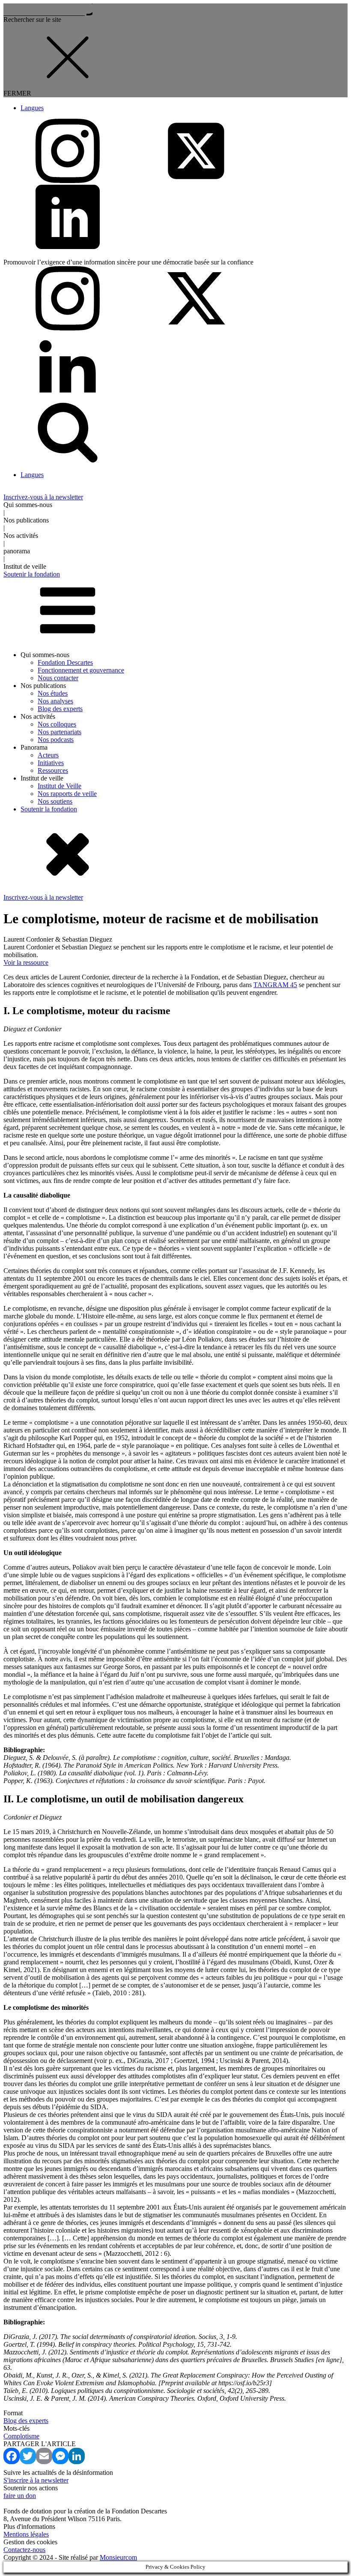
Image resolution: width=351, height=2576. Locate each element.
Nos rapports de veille (67, 794)
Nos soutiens (55, 801)
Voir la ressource (26, 962)
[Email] (44, 2462)
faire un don (20, 2496)
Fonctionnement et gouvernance (81, 670)
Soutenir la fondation (49, 809)
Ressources (53, 770)
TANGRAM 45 (275, 985)
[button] (175, 497)
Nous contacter (58, 678)
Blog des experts (60, 709)
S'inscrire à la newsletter (36, 2480)
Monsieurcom (118, 2557)
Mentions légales (26, 2534)
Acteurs (48, 755)
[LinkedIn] (77, 2462)
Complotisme (21, 2436)
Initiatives (51, 763)
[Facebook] (12, 2462)
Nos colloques (57, 724)
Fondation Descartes (65, 662)
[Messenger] (60, 2462)
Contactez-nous (24, 2550)
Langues (32, 108)
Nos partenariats (59, 732)
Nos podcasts (56, 740)
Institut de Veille (59, 786)
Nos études (53, 693)
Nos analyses (55, 701)
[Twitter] (28, 2462)
